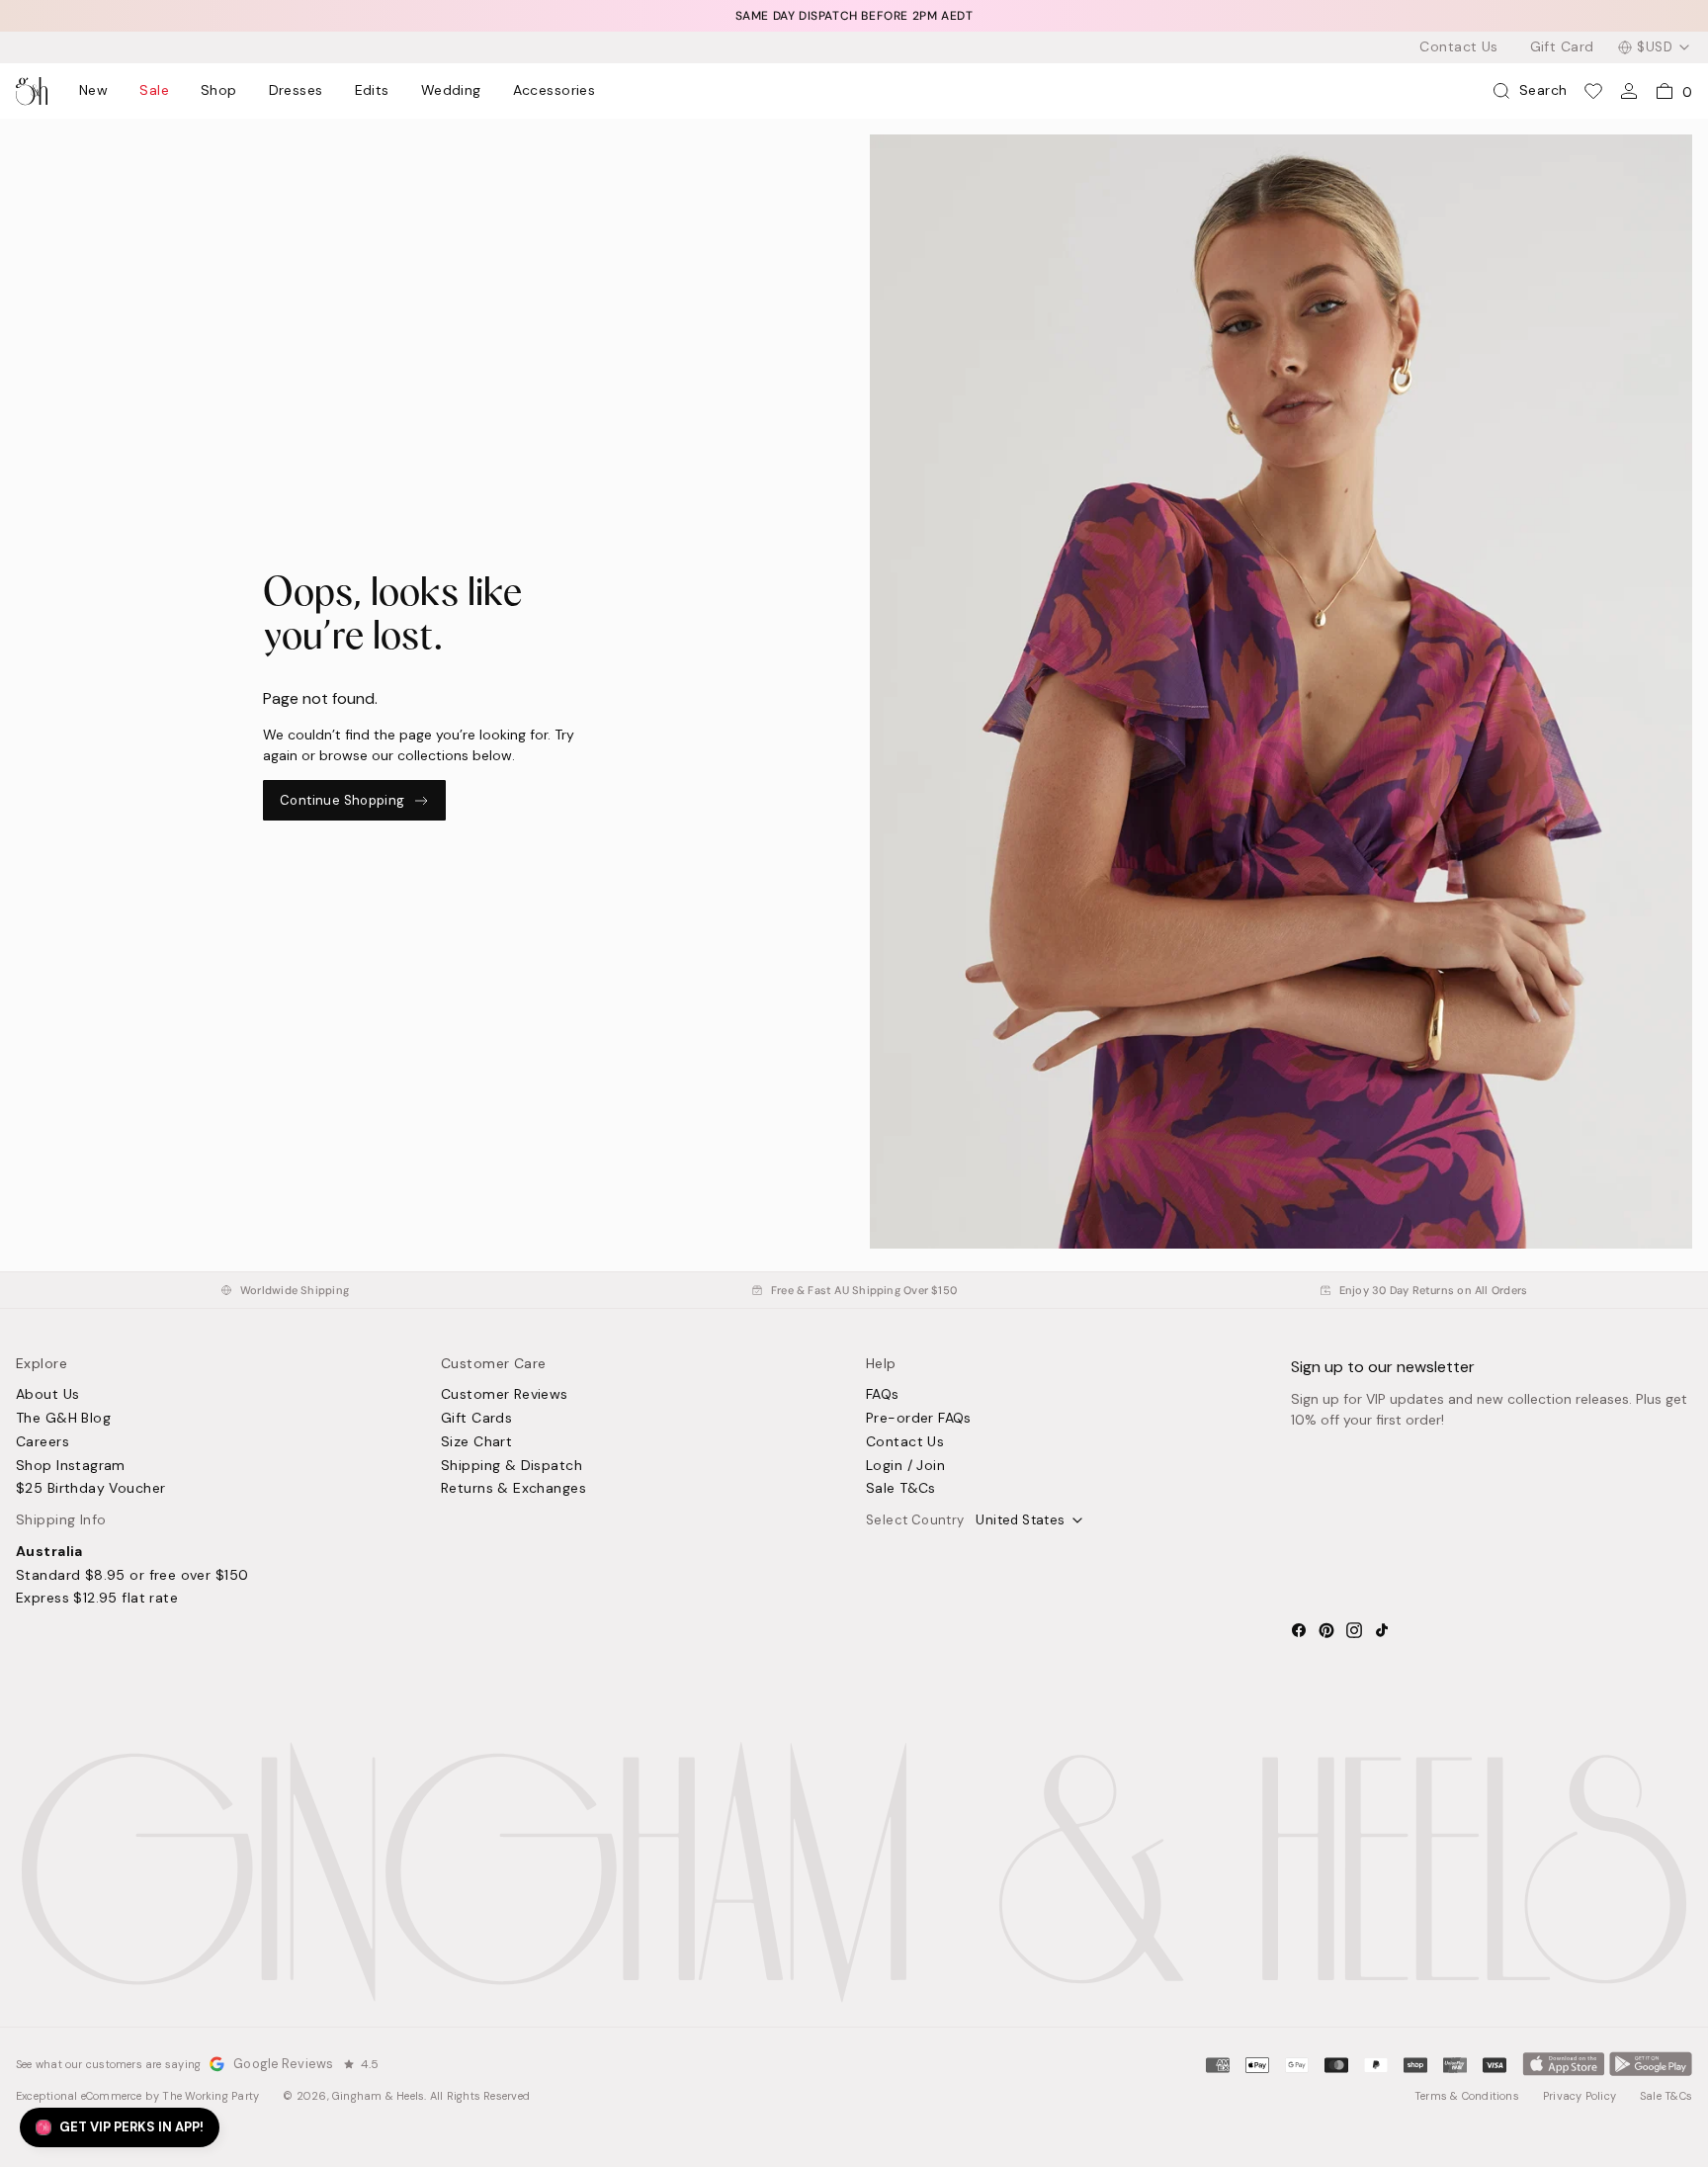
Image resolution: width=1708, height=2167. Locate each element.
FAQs (883, 1395)
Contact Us (1458, 47)
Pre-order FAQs (919, 1419)
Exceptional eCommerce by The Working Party (137, 2096)
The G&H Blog (63, 1419)
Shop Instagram (71, 1466)
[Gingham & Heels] (854, 1872)
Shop (219, 91)
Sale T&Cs (901, 1489)
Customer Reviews (505, 1395)
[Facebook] (1299, 1630)
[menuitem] (93, 91)
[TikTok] (1382, 1630)
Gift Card (1562, 47)
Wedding (451, 91)
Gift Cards (476, 1419)
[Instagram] (1354, 1630)
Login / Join (905, 1466)
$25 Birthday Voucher (90, 1489)
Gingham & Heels (378, 2096)
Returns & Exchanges (513, 1489)
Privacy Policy (1580, 2096)
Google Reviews (283, 2064)
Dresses (296, 91)
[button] (120, 2127)
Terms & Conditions (1467, 2096)
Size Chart (476, 1442)
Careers (43, 1442)
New (93, 91)
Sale (154, 91)
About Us (47, 1395)
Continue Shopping (342, 800)
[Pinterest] (1326, 1630)
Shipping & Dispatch (512, 1466)
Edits (372, 91)
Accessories (555, 91)
